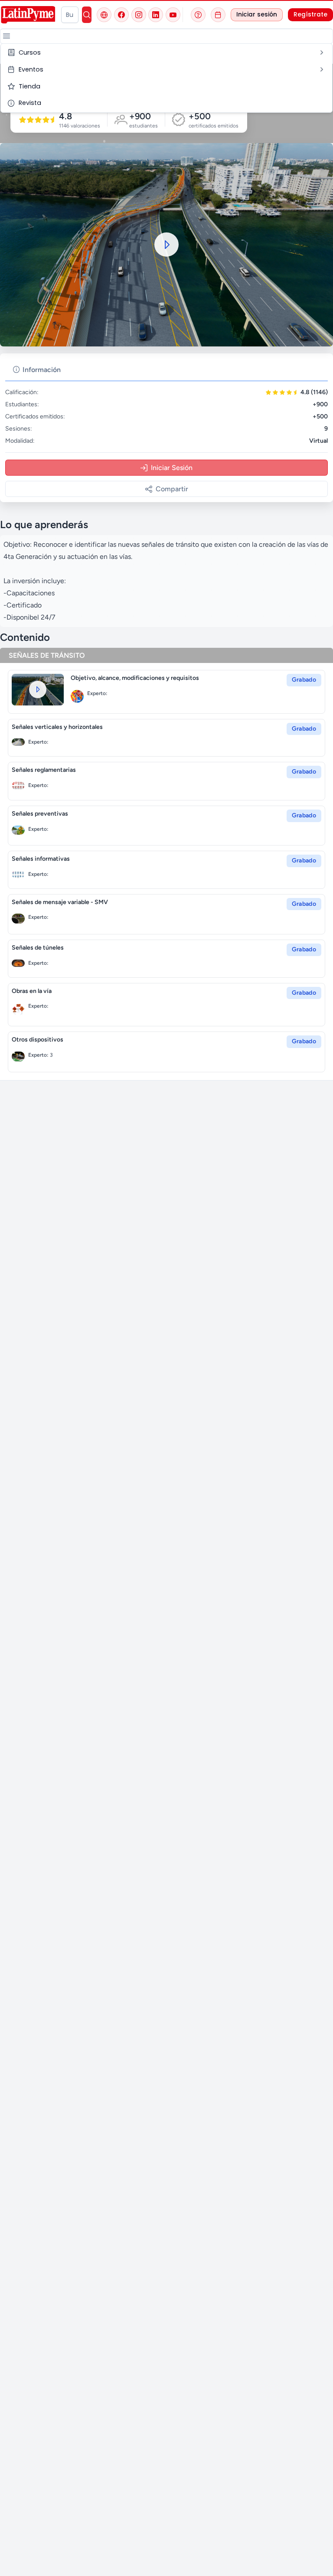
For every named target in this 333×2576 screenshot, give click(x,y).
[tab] (37, 370)
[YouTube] (173, 15)
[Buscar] (87, 15)
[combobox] (70, 15)
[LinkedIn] (156, 15)
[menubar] (166, 78)
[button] (7, 36)
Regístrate (310, 15)
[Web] (104, 15)
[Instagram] (139, 15)
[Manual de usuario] (198, 15)
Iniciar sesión (257, 15)
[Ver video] (38, 690)
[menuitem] (166, 53)
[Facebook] (121, 15)
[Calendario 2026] (218, 15)
